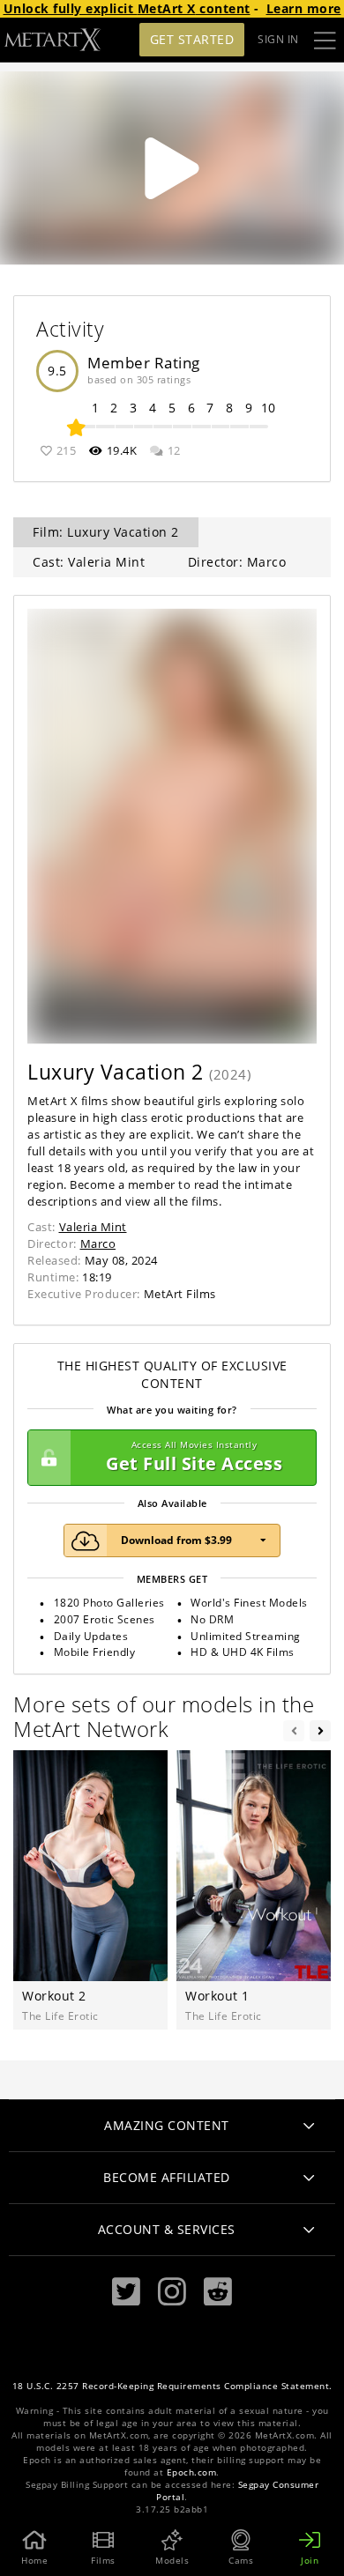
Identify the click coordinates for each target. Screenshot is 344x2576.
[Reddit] (218, 2292)
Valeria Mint (93, 1227)
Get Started (192, 39)
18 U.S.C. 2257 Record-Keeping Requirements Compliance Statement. (172, 2386)
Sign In (278, 39)
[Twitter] (126, 2292)
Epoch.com (192, 2472)
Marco (98, 1243)
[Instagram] (172, 2292)
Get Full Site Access (194, 1457)
